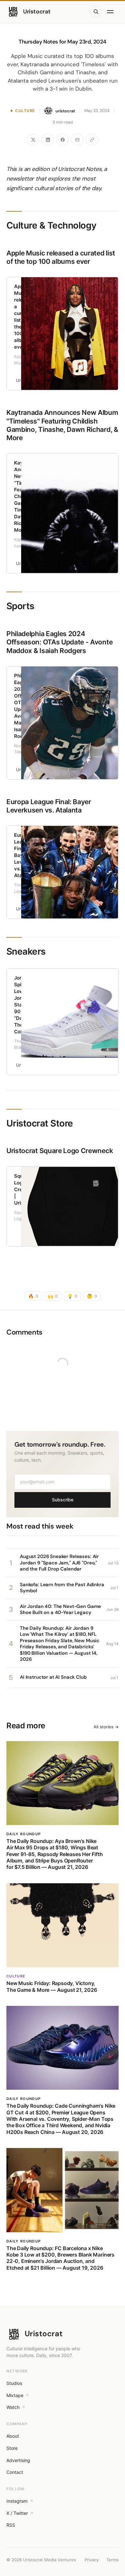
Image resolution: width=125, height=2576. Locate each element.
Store (12, 2448)
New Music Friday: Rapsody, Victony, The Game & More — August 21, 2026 (52, 1986)
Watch (13, 2407)
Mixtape (15, 2395)
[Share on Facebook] (63, 140)
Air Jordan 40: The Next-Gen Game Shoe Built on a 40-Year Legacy (60, 1610)
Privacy (92, 2560)
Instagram (17, 2501)
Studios (14, 2383)
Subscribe (63, 1500)
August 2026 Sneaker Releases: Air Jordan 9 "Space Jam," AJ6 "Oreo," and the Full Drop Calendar (59, 1563)
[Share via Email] (77, 140)
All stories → (106, 1727)
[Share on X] (33, 140)
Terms (113, 2560)
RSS (11, 2525)
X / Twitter (17, 2513)
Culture (25, 111)
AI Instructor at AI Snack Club (53, 1677)
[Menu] (112, 12)
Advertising (18, 2460)
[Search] (96, 12)
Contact (15, 2472)
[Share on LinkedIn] (48, 140)
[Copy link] (92, 140)
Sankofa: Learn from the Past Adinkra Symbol (62, 1588)
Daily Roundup (24, 1834)
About (13, 2436)
